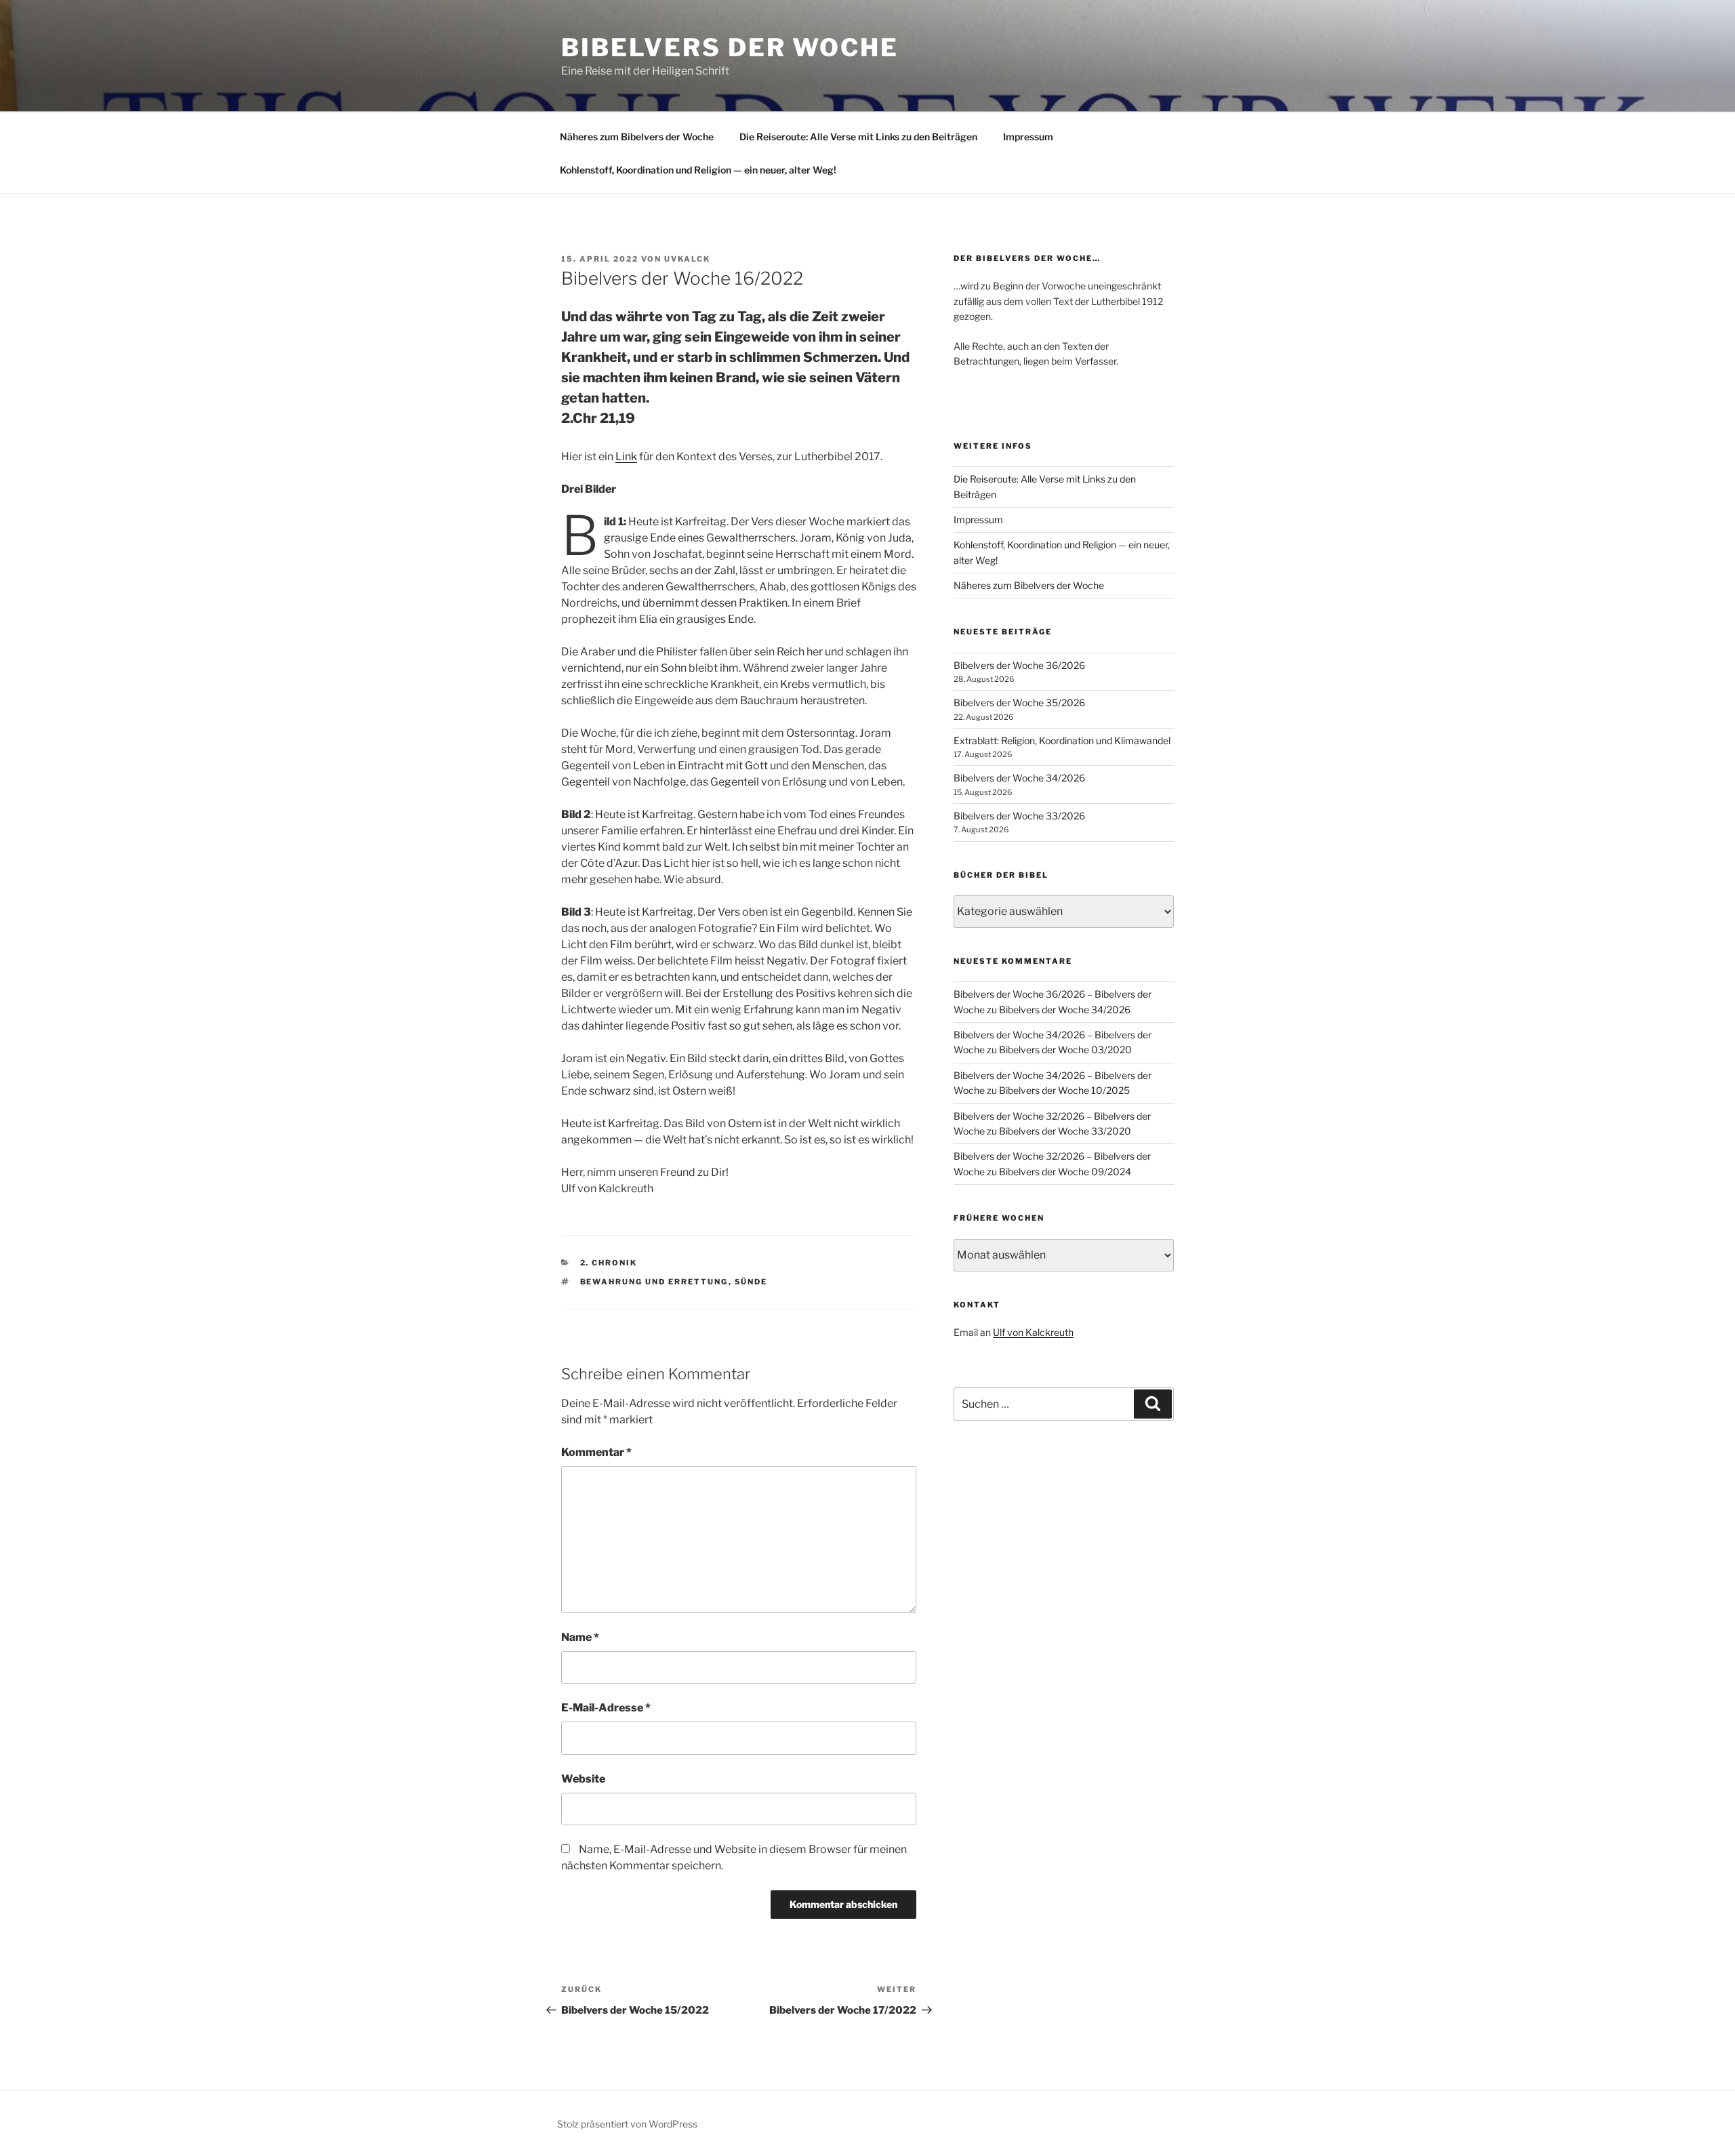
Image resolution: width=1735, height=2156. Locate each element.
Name (580, 1637)
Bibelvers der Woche (730, 47)
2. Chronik (609, 1263)
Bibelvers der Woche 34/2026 (1019, 778)
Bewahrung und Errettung (654, 1282)
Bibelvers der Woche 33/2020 (1065, 1131)
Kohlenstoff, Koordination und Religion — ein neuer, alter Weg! (698, 170)
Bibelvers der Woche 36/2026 (1019, 665)
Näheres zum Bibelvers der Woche (637, 137)
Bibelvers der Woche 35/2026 (1019, 703)
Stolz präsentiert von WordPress (627, 2124)
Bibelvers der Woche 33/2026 (1019, 816)
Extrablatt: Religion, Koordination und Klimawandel (1062, 740)
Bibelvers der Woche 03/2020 (1065, 1050)
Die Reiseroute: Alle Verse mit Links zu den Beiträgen (858, 137)
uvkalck (687, 259)
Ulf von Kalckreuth (1033, 1332)
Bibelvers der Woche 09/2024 (1065, 1172)
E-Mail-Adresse (606, 1708)
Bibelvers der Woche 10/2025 (1064, 1090)
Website (583, 1779)
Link (626, 456)
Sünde (751, 1282)
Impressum (1028, 137)
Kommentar (596, 1452)
